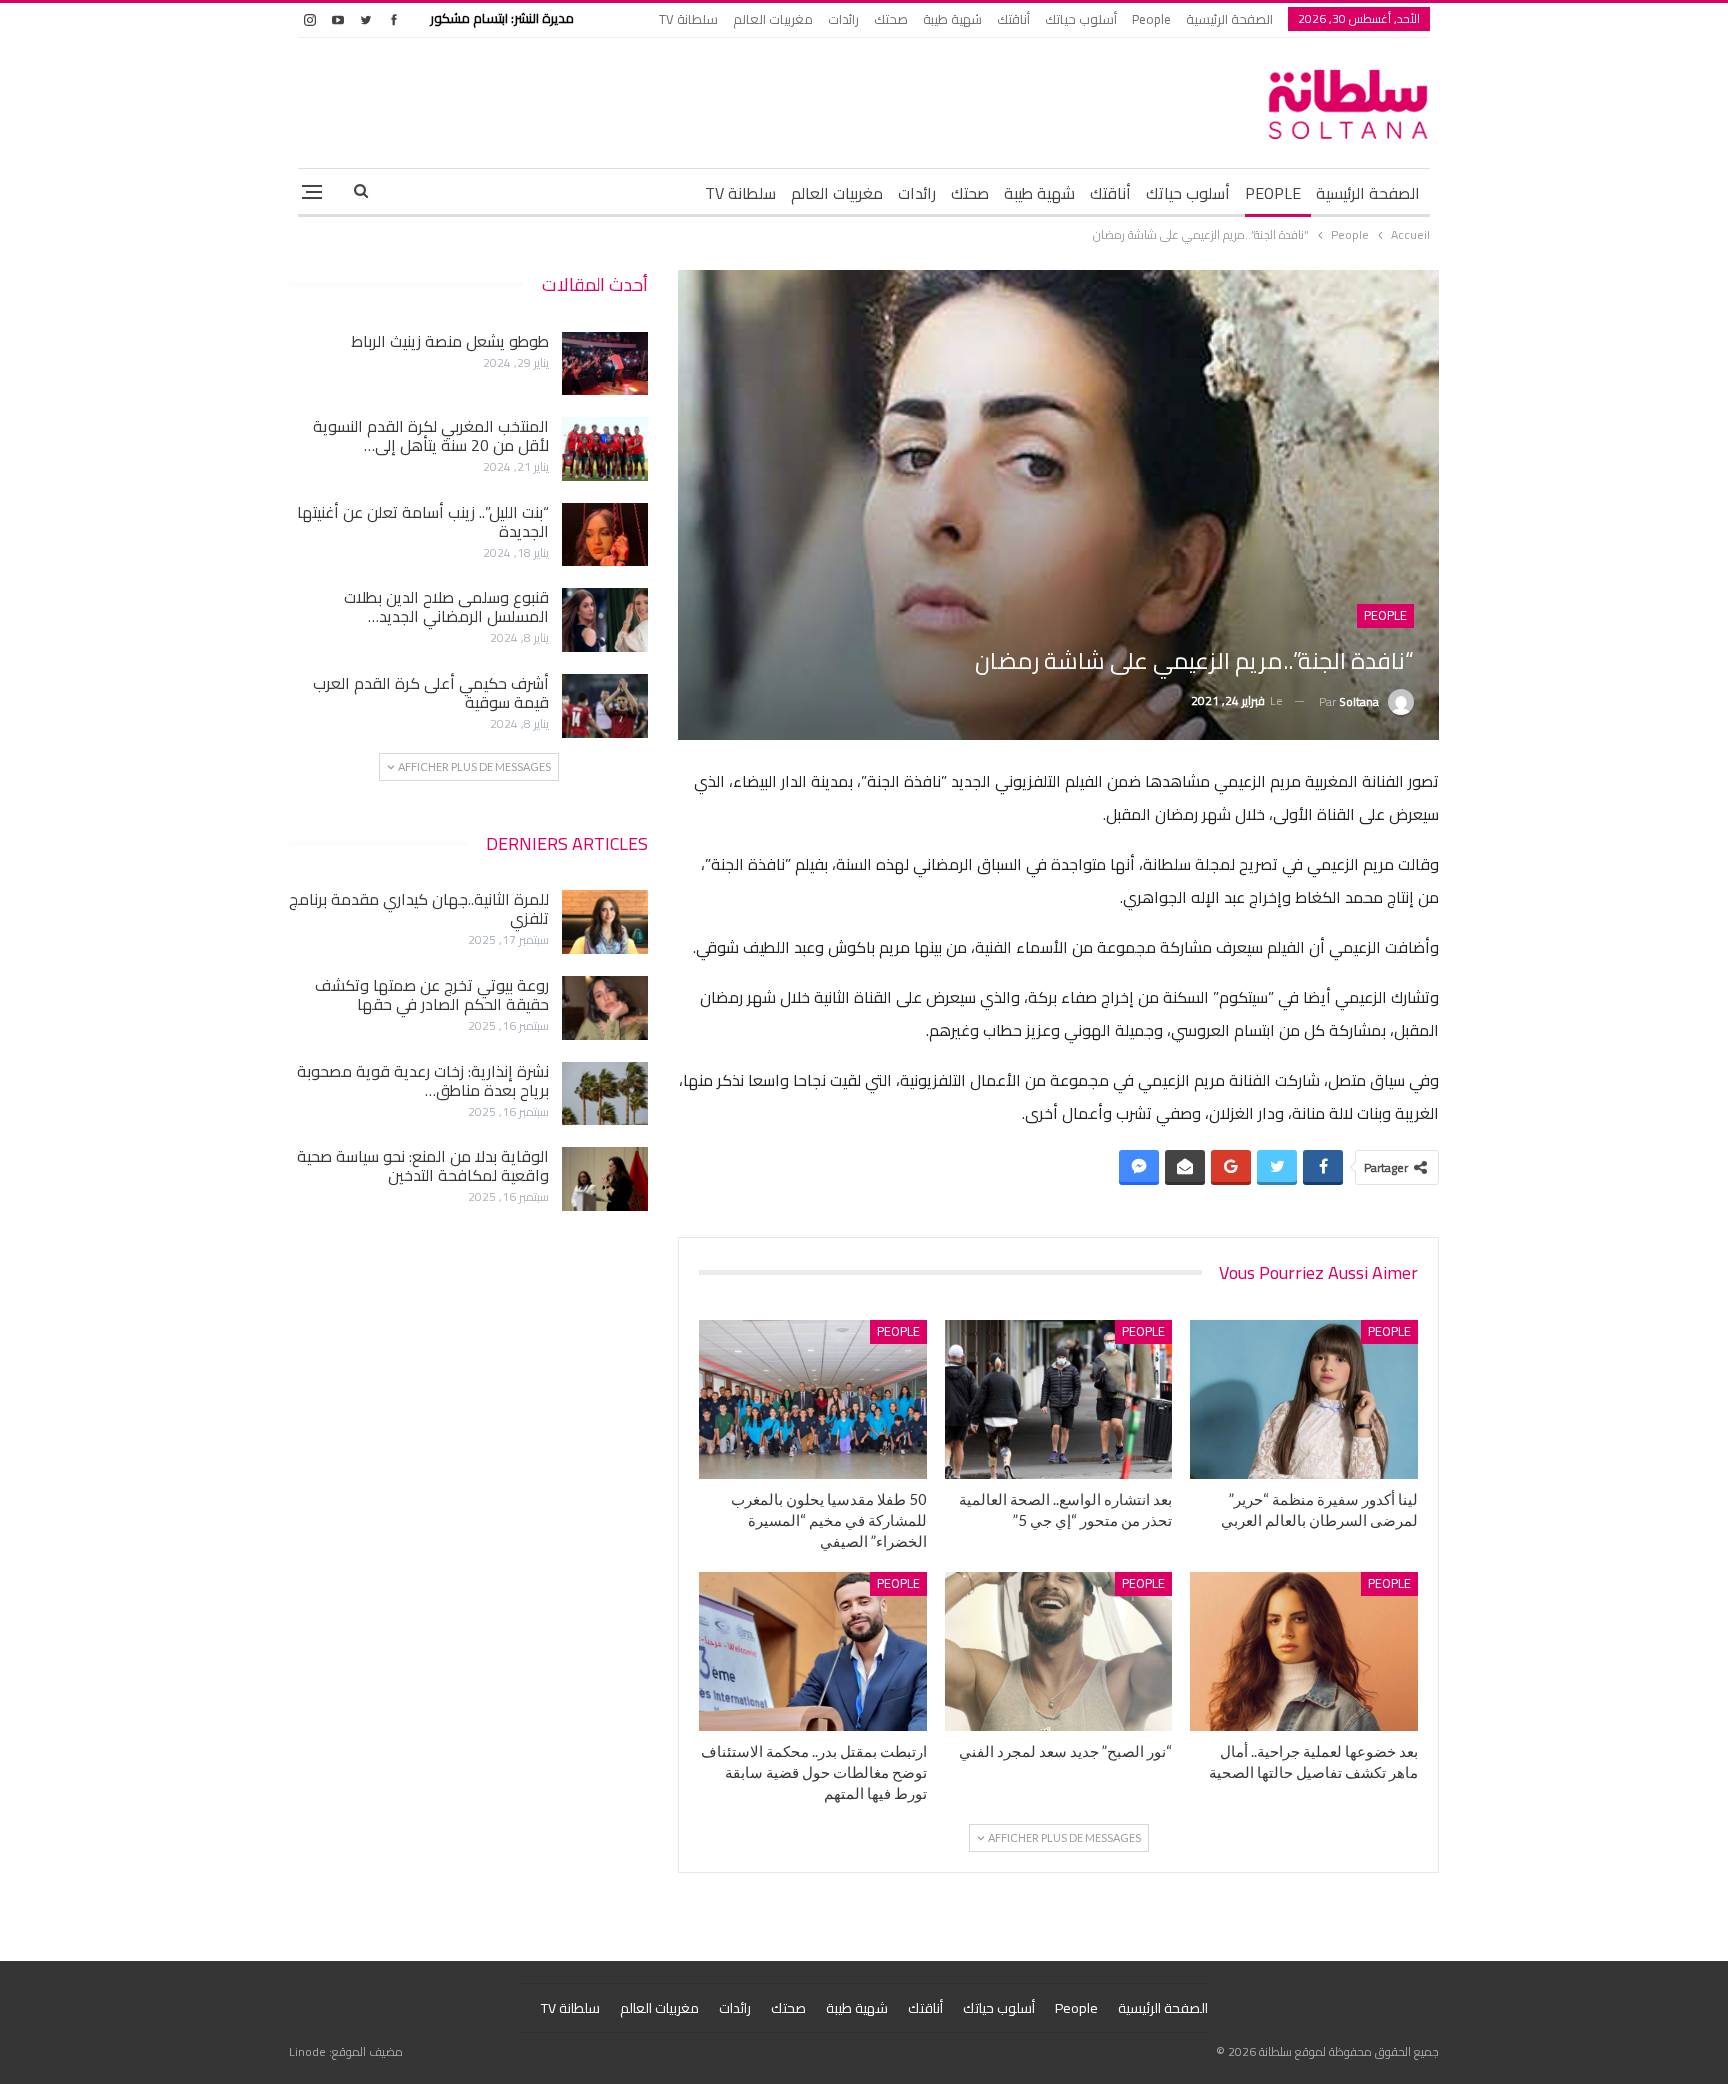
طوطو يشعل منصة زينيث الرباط (450, 341)
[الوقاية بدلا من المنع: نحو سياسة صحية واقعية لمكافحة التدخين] (605, 1179)
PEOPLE (1273, 193)
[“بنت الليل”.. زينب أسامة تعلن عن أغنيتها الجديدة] (605, 535)
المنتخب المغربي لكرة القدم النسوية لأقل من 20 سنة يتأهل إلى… (431, 435)
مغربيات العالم (773, 19)
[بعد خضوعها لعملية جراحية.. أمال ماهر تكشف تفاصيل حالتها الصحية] (1304, 1651)
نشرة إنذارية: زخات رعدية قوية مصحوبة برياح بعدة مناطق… (423, 1080)
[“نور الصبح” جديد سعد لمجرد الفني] (1059, 1651)
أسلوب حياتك (1081, 19)
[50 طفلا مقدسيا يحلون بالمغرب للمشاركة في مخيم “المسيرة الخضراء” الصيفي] (813, 1399)
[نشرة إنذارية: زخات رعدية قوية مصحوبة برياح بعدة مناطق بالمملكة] (605, 1094)
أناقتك (1013, 19)
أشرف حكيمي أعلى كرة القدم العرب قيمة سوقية (431, 692)
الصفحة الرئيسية (1229, 19)
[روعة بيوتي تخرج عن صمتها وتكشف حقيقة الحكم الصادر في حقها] (605, 1008)
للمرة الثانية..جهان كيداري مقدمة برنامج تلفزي (419, 908)
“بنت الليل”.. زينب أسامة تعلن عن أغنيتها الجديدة (423, 521)
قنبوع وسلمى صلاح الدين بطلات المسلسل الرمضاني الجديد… (446, 606)
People (1151, 19)
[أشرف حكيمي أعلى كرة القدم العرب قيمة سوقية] (605, 706)
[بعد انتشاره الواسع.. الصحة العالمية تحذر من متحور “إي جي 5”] (1059, 1399)
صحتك (891, 19)
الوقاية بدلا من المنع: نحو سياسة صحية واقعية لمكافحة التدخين (423, 1165)
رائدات (843, 19)
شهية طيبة (952, 19)
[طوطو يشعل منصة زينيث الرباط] (605, 364)
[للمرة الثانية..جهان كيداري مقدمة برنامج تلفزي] (605, 922)
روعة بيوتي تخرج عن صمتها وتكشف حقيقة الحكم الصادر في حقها (432, 994)
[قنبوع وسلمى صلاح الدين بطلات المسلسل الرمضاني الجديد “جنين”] (605, 620)
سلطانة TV (688, 19)
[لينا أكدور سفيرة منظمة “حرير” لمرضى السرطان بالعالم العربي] (1304, 1399)
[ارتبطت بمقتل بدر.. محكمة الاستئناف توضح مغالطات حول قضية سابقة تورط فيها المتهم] (813, 1651)
